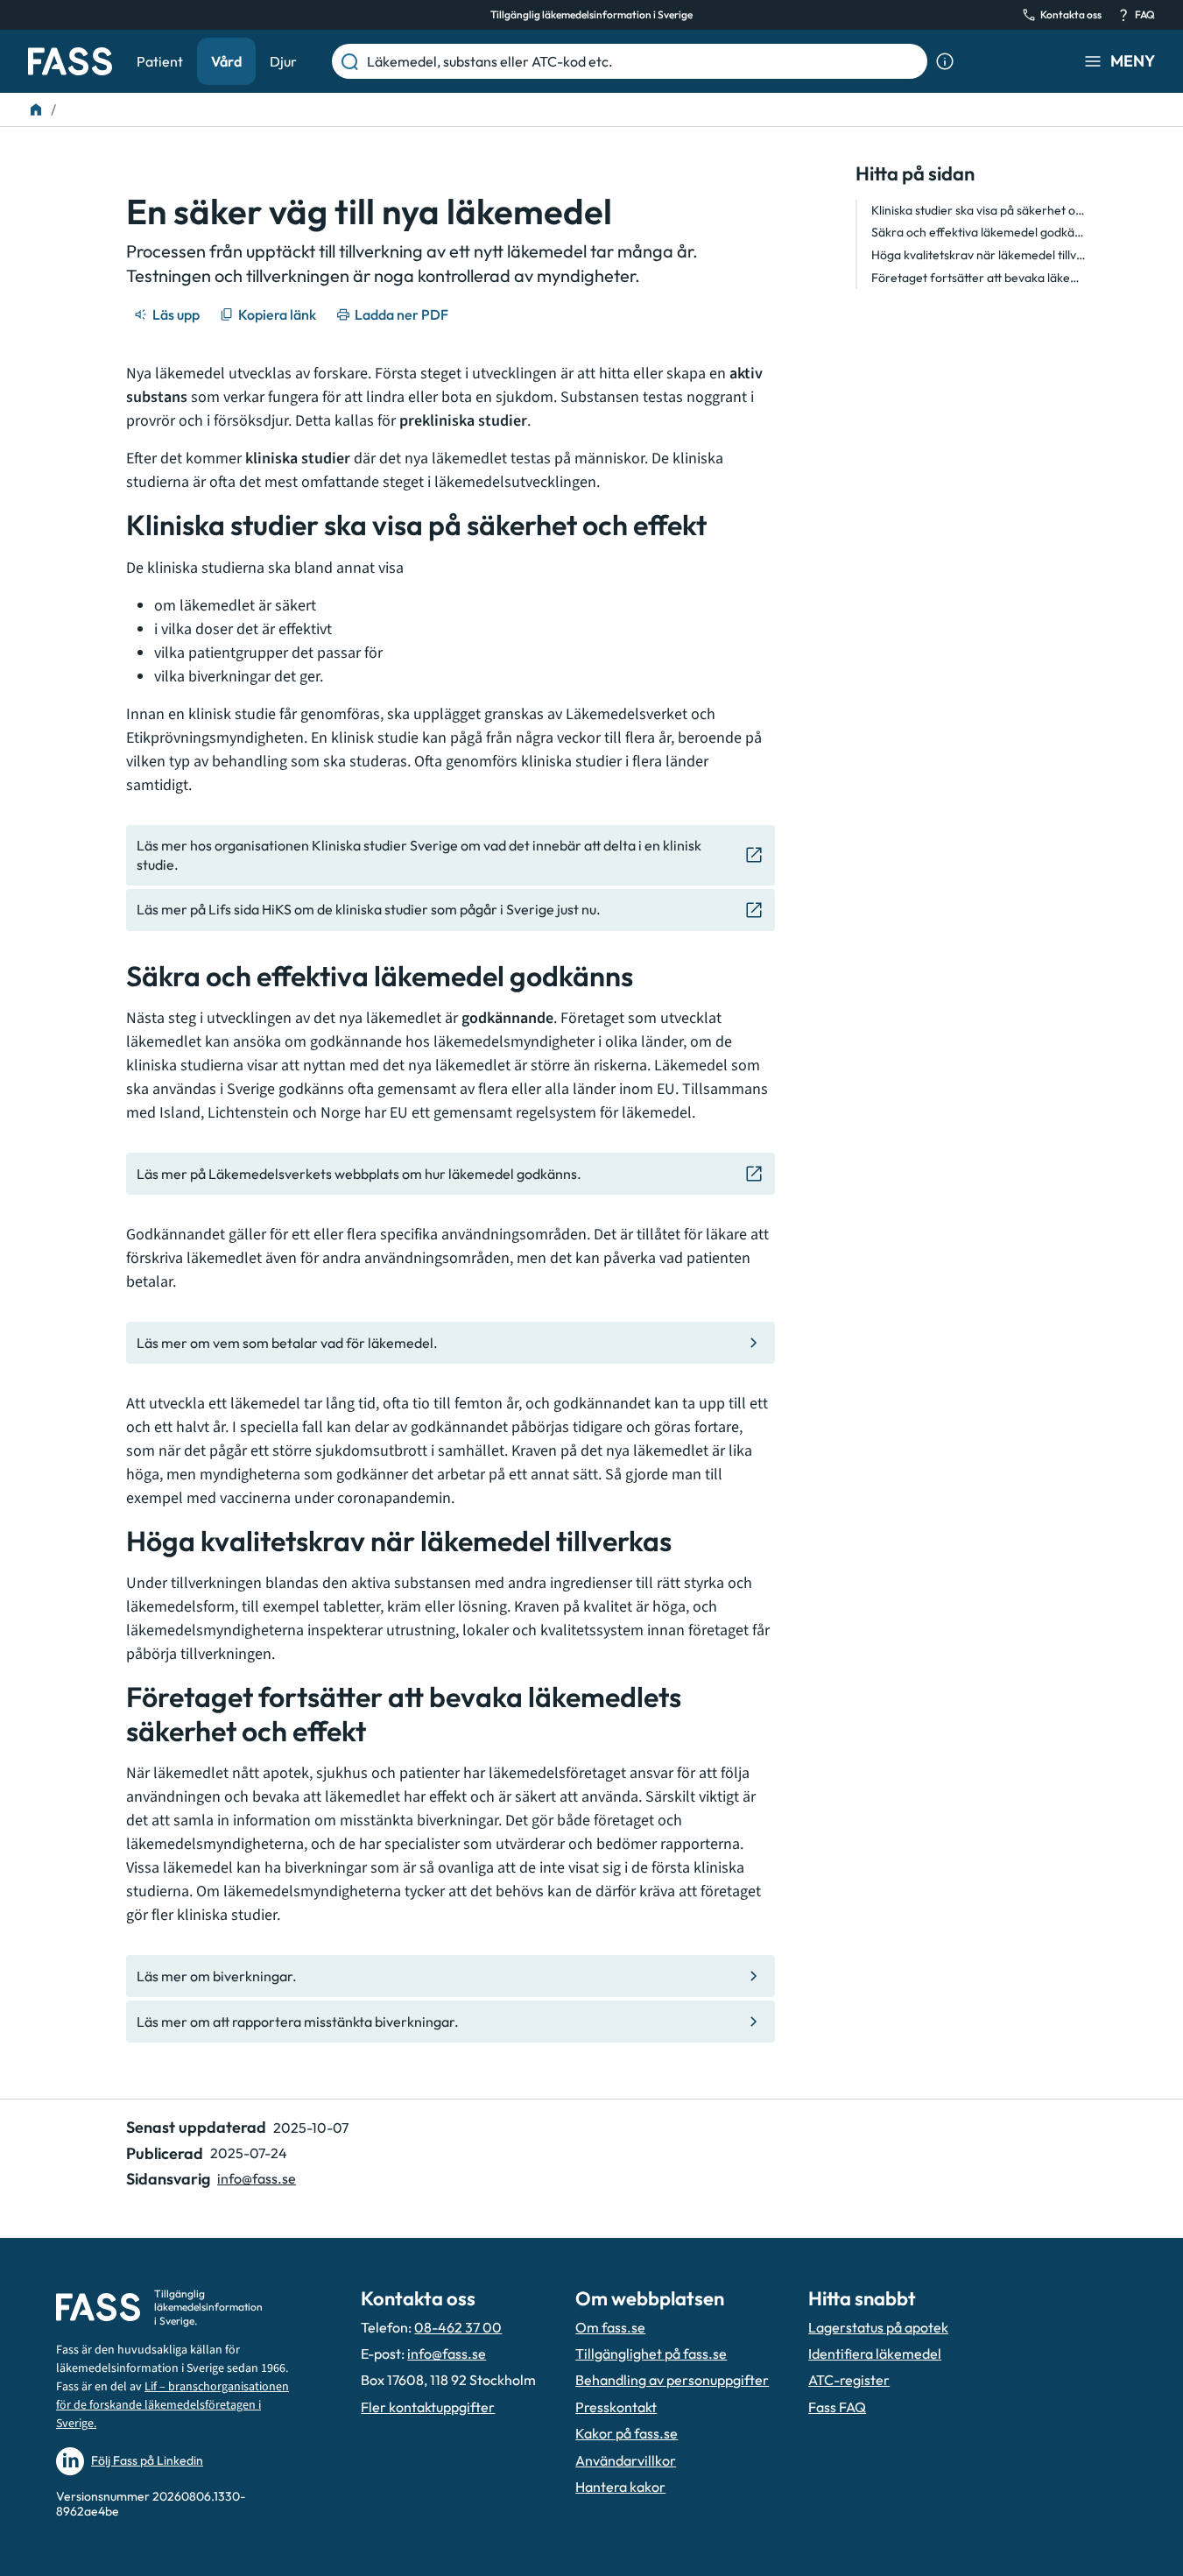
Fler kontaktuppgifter (428, 2407)
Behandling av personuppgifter (672, 2380)
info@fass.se (257, 2178)
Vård (226, 61)
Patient (160, 61)
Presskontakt (616, 2407)
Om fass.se (610, 2327)
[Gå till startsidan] (70, 61)
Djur (283, 61)
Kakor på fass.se (627, 2433)
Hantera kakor (620, 2487)
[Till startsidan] (36, 109)
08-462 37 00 (458, 2327)
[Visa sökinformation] (945, 61)
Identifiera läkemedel (875, 2354)
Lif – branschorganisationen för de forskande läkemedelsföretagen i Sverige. (173, 2405)
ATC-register (849, 2380)
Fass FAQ (837, 2407)
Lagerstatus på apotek (878, 2327)
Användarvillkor (626, 2460)
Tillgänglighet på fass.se (651, 2354)
